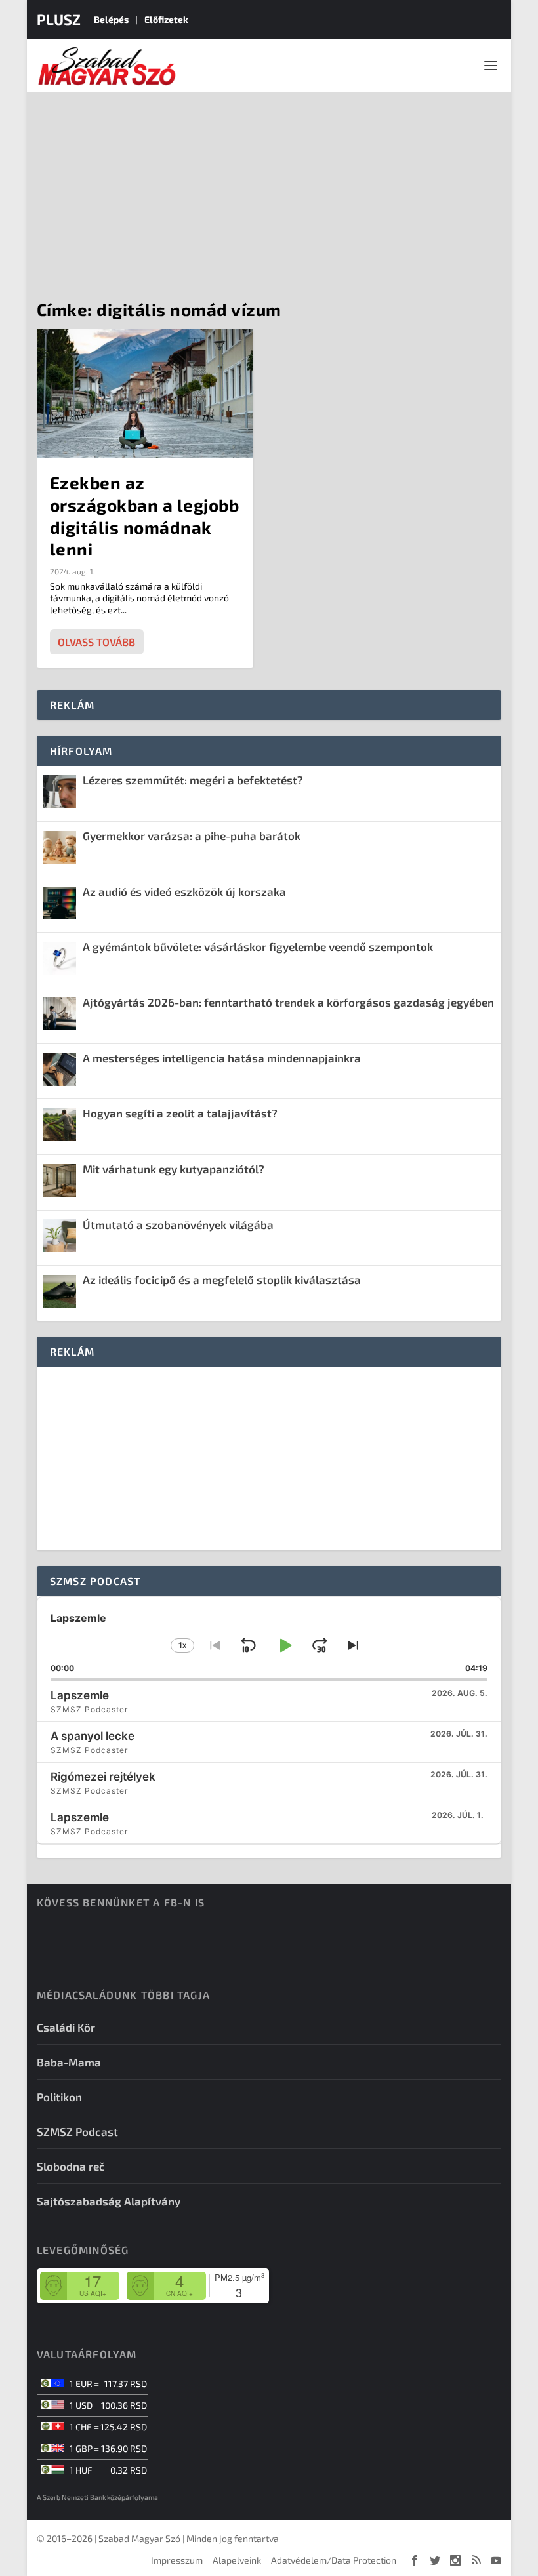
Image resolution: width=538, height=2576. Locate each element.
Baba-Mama (69, 2062)
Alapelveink (237, 2560)
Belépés (111, 19)
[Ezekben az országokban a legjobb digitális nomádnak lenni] (145, 393)
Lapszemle (80, 1695)
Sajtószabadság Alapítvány (109, 2201)
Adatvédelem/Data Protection (334, 2560)
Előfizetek (166, 19)
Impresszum (177, 2560)
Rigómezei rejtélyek (103, 1777)
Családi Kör (66, 2027)
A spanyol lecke (93, 1736)
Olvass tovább (96, 642)
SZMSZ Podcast (77, 2131)
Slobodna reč (71, 2166)
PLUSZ (59, 19)
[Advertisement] (269, 190)
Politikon (59, 2097)
